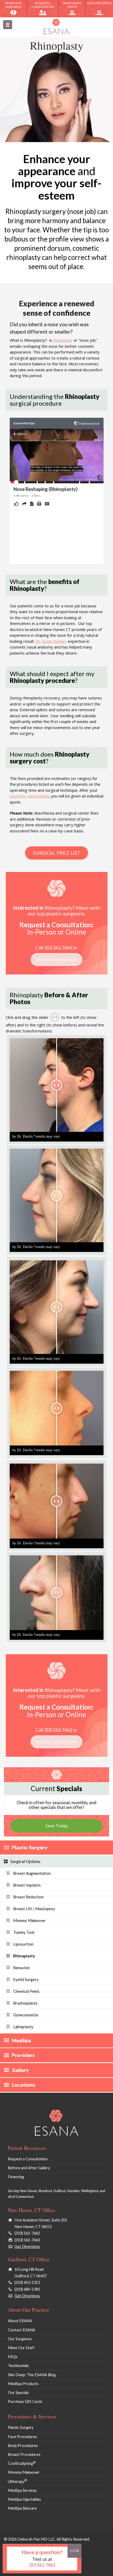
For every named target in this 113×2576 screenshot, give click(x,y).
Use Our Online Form (56, 960)
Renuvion (21, 1968)
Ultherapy (17, 2481)
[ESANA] (56, 26)
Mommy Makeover (29, 1920)
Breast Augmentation (32, 1873)
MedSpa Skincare (22, 2508)
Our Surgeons (20, 2339)
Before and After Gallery (29, 2168)
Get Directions (27, 2246)
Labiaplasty (23, 2027)
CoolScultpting (22, 2463)
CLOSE (74, 2551)
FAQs (13, 2357)
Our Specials (18, 2393)
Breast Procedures (24, 2454)
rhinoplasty (63, 340)
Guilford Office (99, 3)
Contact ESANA (22, 2330)
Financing (16, 2177)
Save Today (56, 1826)
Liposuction (23, 1944)
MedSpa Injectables (24, 2499)
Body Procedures (23, 2446)
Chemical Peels (26, 1991)
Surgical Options (25, 1861)
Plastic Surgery (30, 1847)
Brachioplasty (25, 2003)
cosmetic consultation (29, 796)
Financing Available (13, 5)
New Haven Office (72, 5)
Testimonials (18, 2366)
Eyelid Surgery (26, 1979)
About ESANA (20, 2321)
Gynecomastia (26, 2015)
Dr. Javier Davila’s (51, 641)
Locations (24, 2085)
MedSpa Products (23, 2384)
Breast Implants (27, 1885)
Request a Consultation (43, 5)
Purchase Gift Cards (25, 2401)
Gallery (20, 2070)
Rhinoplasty (24, 1956)
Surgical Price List (56, 853)
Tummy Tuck (24, 1932)
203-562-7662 (42, 2565)
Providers (23, 2055)
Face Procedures (22, 2437)
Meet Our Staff (21, 2348)
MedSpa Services (22, 2490)
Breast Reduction (28, 1897)
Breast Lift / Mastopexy (34, 1909)
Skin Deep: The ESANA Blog (32, 2375)
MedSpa (21, 2040)
